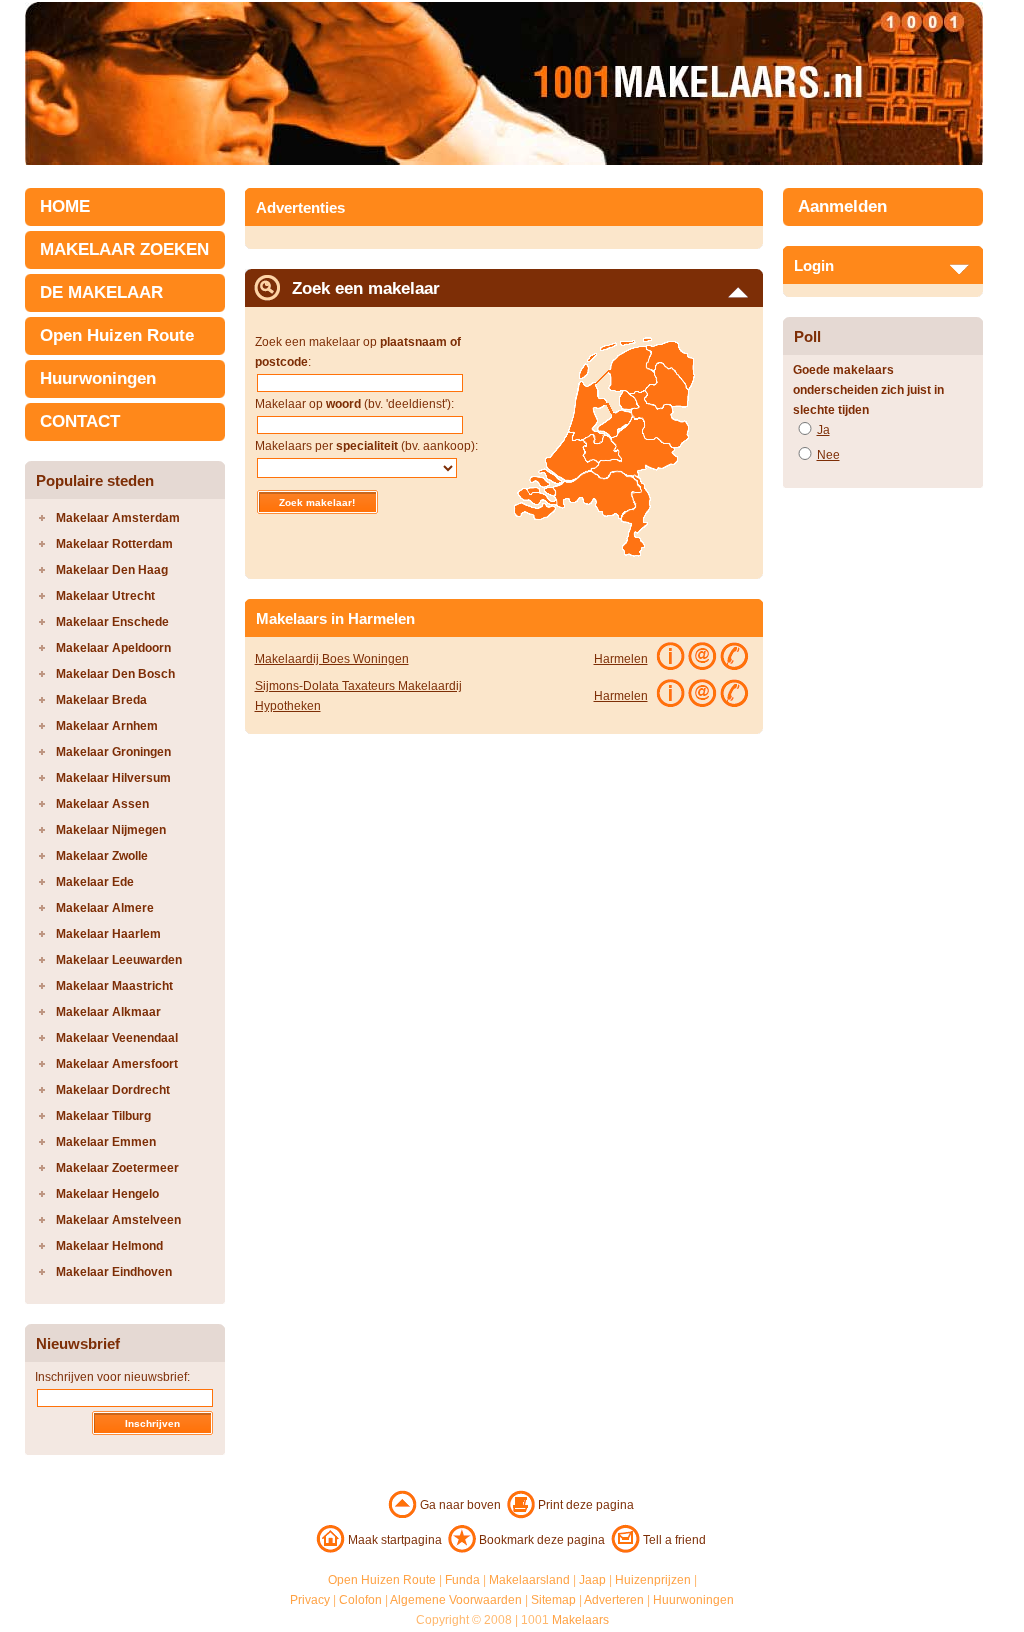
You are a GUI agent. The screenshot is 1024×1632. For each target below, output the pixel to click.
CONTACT (80, 421)
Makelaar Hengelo (107, 1194)
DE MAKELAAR (101, 292)
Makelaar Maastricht (114, 986)
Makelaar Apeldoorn (113, 648)
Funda (462, 1580)
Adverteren (614, 1600)
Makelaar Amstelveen (118, 1220)
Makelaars (580, 1620)
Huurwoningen (98, 378)
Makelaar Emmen (106, 1142)
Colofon (360, 1600)
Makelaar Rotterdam (114, 544)
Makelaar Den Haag (112, 570)
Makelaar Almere (105, 908)
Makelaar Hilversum (113, 778)
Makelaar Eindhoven (114, 1272)
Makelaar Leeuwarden (119, 960)
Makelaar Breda (101, 700)
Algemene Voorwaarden (456, 1600)
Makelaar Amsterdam (118, 518)
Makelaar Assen (102, 804)
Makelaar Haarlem (108, 934)
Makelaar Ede (95, 882)
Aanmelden (842, 206)
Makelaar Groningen (113, 752)
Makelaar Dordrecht (113, 1090)
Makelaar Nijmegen (111, 830)
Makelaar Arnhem (107, 726)
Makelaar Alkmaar (108, 1012)
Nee (828, 455)
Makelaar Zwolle (102, 856)
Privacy (310, 1600)
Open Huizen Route (117, 335)
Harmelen (621, 659)
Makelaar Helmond (109, 1246)
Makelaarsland (529, 1580)
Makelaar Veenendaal (117, 1038)
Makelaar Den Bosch (115, 674)
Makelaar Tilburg (103, 1116)
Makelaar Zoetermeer (117, 1168)
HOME (65, 206)
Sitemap (553, 1600)
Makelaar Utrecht (105, 596)
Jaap (592, 1580)
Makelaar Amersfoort (117, 1064)
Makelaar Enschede (112, 622)
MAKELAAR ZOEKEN (124, 249)
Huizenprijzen (653, 1580)
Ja (823, 430)
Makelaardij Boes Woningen (332, 659)
